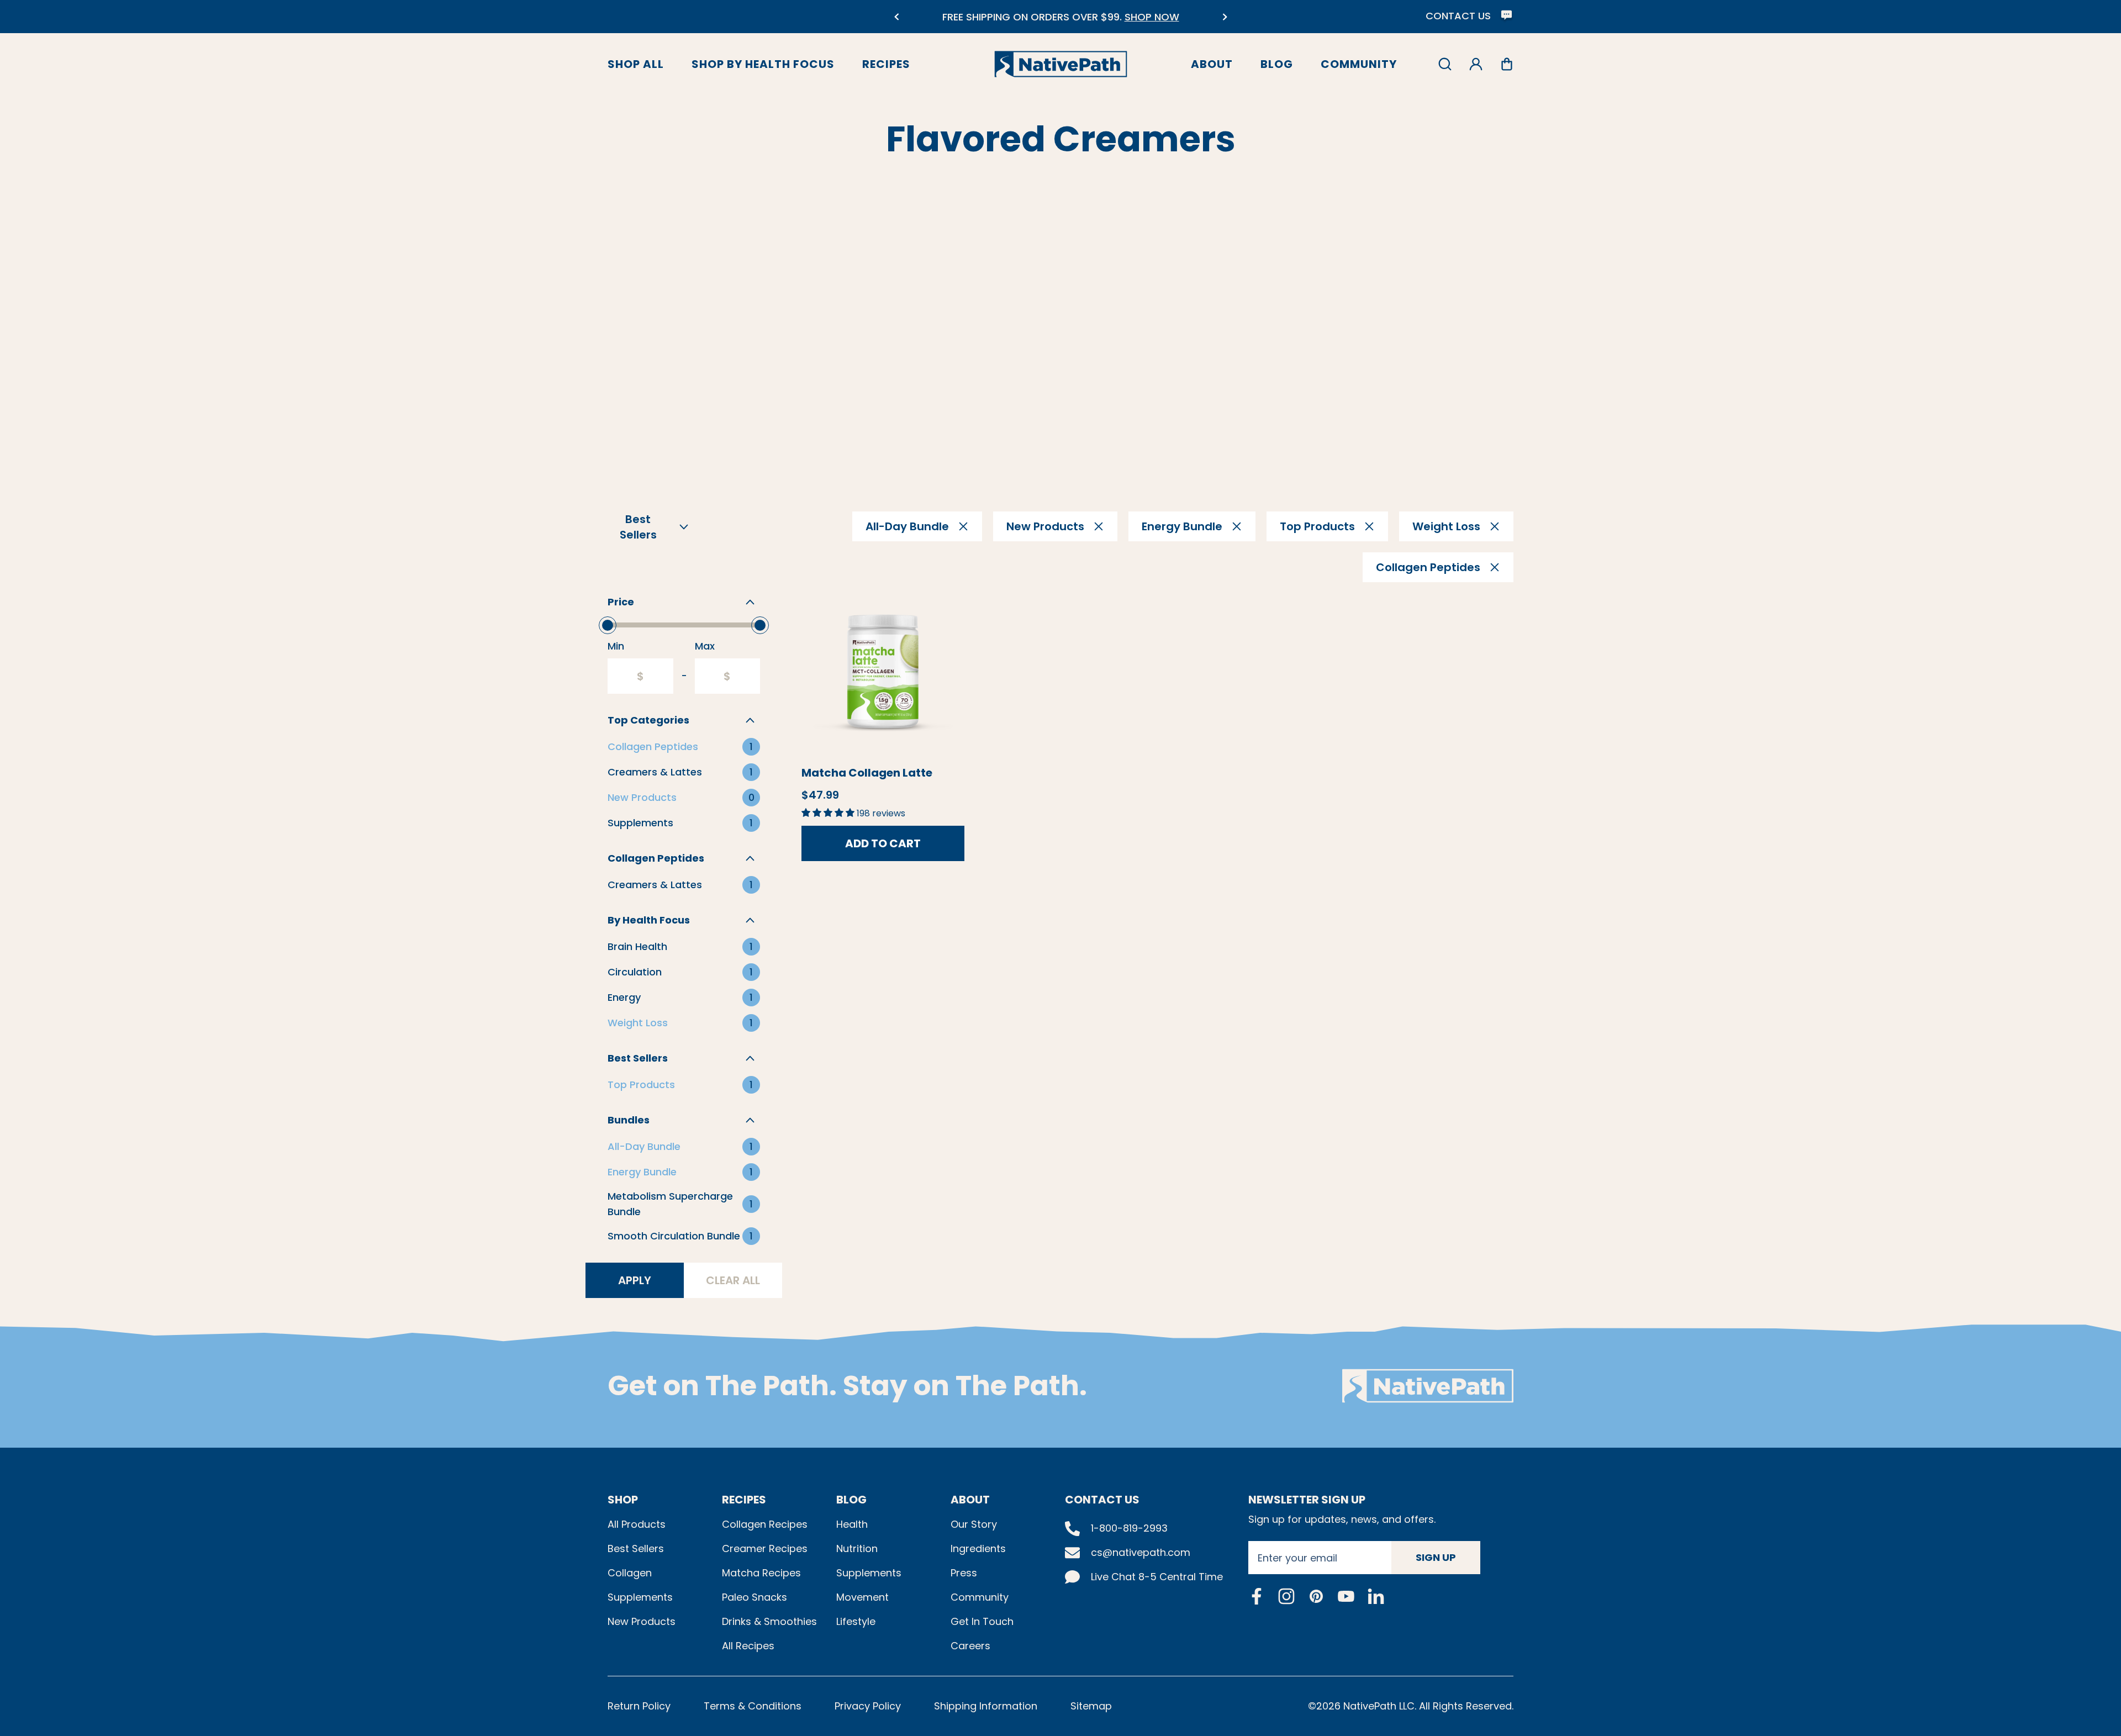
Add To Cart (883, 843)
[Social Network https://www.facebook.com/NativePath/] (1257, 1596)
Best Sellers (636, 1548)
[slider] (608, 625)
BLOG (851, 1500)
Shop (623, 1500)
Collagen (630, 1573)
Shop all (636, 64)
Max (705, 646)
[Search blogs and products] (1445, 64)
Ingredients (978, 1548)
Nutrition (857, 1548)
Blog (1277, 64)
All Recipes (748, 1646)
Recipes (886, 64)
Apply (635, 1280)
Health (852, 1524)
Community (1359, 64)
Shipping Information (986, 1706)
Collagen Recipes (765, 1524)
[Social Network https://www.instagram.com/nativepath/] (1286, 1596)
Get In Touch (982, 1621)
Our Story (974, 1524)
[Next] (1225, 17)
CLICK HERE (1122, 23)
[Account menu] (1476, 64)
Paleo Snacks (755, 1597)
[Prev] (896, 17)
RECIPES (744, 1500)
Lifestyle (856, 1621)
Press (964, 1573)
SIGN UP (1436, 1557)
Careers (970, 1646)
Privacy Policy (868, 1706)
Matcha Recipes (761, 1573)
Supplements (640, 1597)
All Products (637, 1524)
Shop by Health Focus (763, 64)
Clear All (733, 1280)
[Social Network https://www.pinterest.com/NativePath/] (1316, 1596)
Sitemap (1091, 1706)
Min (616, 646)
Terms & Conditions (753, 1706)
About (1212, 64)
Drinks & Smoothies (769, 1621)
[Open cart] (1507, 64)
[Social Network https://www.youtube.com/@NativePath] (1346, 1596)
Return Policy (639, 1706)
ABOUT (970, 1500)
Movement (862, 1597)
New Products (642, 1621)
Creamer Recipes (765, 1548)
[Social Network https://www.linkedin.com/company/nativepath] (1376, 1596)
